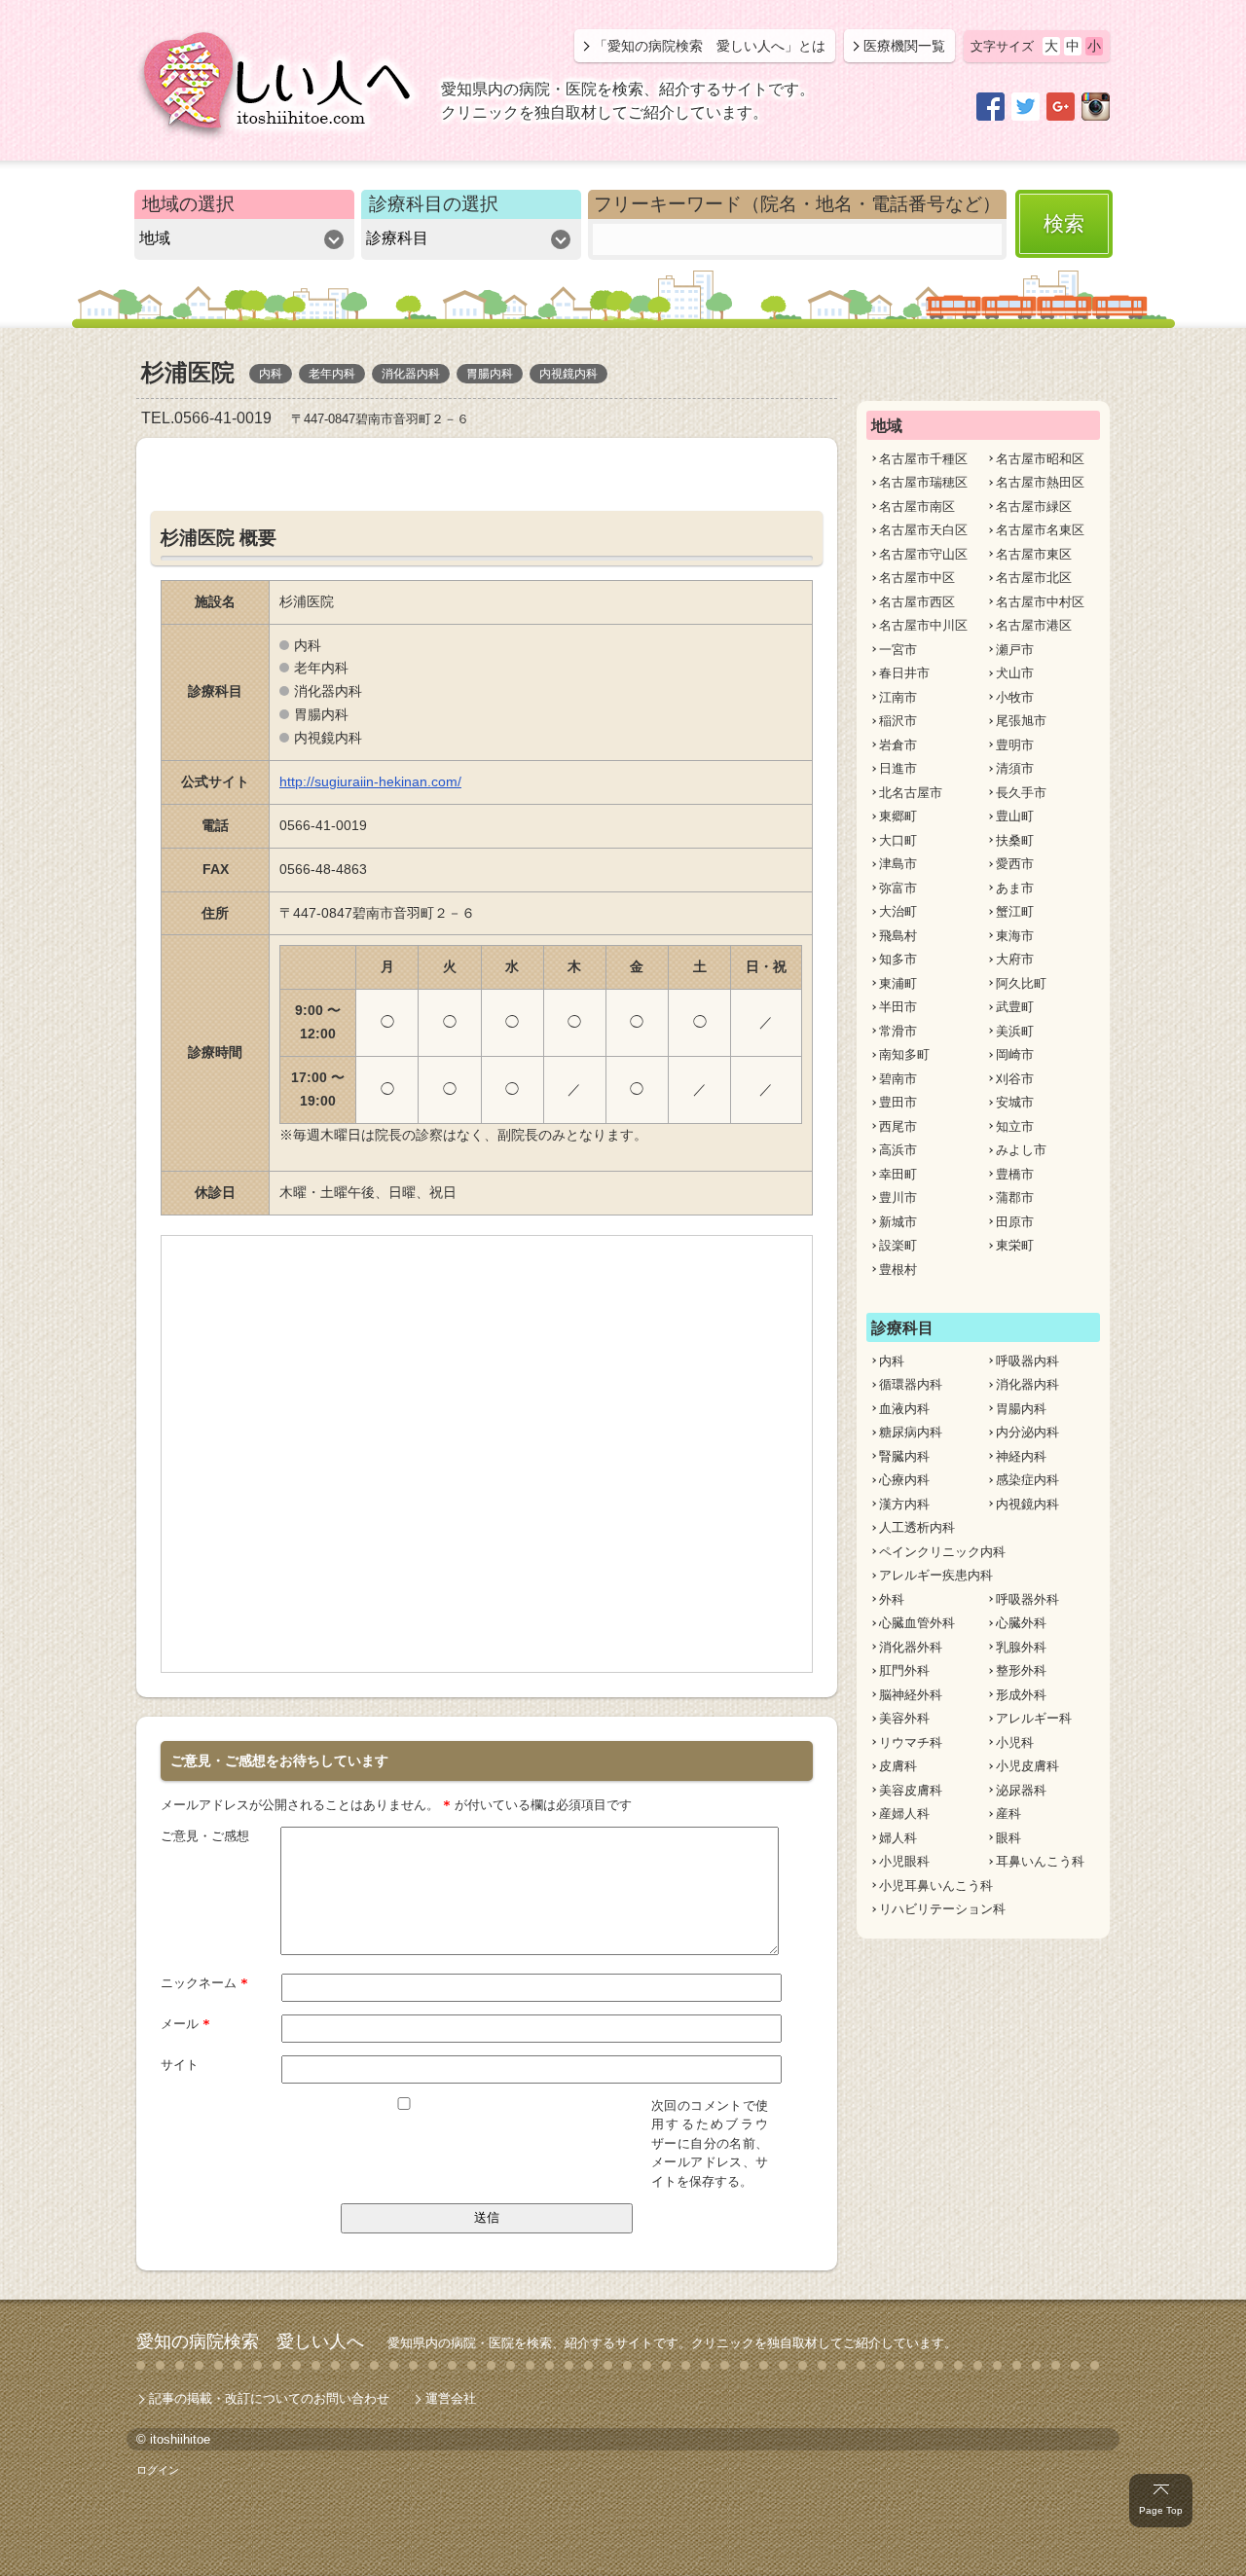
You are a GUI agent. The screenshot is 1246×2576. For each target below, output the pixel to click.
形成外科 (1021, 1695)
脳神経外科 (911, 1695)
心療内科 (904, 1480)
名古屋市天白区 (923, 530)
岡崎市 (1015, 1054)
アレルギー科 (1034, 1718)
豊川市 (898, 1197)
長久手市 (1021, 793)
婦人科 (898, 1838)
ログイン (158, 2470)
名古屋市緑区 (1034, 507)
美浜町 (1015, 1031)
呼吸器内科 (1027, 1361)
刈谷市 (1015, 1079)
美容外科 (904, 1718)
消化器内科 (1027, 1384)
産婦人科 (904, 1814)
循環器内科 (911, 1384)
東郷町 (898, 816)
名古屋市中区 (917, 578)
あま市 (1015, 888)
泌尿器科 (1021, 1790)
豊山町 (1015, 816)
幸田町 (898, 1174)
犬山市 (1015, 673)
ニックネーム (204, 1983)
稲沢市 (898, 721)
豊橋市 (1015, 1174)
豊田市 (898, 1102)
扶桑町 (1015, 840)
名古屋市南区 (917, 507)
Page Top (1161, 2510)
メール (185, 2024)
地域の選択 (188, 204)
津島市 (898, 864)
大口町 (898, 840)
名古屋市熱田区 (1040, 482)
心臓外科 (1021, 1623)
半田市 (898, 1007)
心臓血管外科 (917, 1623)
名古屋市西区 (917, 602)
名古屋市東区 (1034, 554)
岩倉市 (898, 745)
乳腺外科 (1021, 1647)
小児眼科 (904, 1861)
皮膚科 (898, 1766)
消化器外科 (911, 1647)
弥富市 (898, 888)
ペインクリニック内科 (942, 1552)
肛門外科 (904, 1670)
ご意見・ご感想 (205, 1836)
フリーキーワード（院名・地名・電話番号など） (797, 204)
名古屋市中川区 (923, 625)
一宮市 (898, 650)
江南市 (898, 697)
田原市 (1015, 1222)
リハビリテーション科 (942, 1909)
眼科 (1008, 1838)
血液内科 (904, 1409)
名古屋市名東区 (1040, 530)
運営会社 (451, 2398)
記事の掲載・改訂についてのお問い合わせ (269, 2398)
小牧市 (1015, 697)
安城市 (1015, 1102)
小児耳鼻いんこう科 (936, 1886)
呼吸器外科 (1027, 1599)
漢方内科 (904, 1504)
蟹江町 (1015, 911)
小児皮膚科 (1027, 1766)
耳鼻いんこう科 (1040, 1861)
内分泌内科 (1027, 1432)
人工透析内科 (917, 1527)
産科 (1008, 1814)
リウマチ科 (911, 1742)
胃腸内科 (1021, 1409)
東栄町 (1015, 1245)
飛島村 (898, 936)
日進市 (898, 768)
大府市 (1015, 959)
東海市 (1015, 936)
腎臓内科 (904, 1456)
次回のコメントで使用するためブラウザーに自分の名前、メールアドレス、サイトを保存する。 (710, 2143)
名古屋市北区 (1034, 578)
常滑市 (898, 1031)
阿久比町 (1021, 983)
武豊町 (1015, 1007)
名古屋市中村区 (1040, 602)
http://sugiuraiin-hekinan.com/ (370, 781)
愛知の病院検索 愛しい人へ (250, 2341)
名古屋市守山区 (923, 554)
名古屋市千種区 (923, 459)
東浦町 (898, 983)
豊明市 (1015, 745)
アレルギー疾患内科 (936, 1575)
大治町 (898, 911)
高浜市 (898, 1150)
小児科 (1015, 1742)
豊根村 (898, 1270)
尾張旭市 (1021, 721)
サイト (180, 2065)
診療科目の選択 (434, 204)
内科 (892, 1361)
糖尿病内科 (911, 1432)
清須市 (1015, 768)
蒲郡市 (1015, 1197)
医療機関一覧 (904, 46)
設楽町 (898, 1245)
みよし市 (1021, 1150)
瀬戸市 (1015, 650)
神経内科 (1021, 1456)
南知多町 (904, 1054)
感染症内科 (1027, 1480)
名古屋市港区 (1034, 625)
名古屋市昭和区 (1040, 459)
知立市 (1015, 1126)
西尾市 (898, 1126)
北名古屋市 (911, 793)
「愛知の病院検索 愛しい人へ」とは (710, 46)
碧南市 (898, 1079)
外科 (892, 1599)
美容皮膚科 (911, 1790)
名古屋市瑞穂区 (923, 482)
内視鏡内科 (1027, 1504)
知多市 (898, 959)
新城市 (898, 1222)
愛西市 (1015, 864)
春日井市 (904, 673)
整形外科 (1021, 1670)
